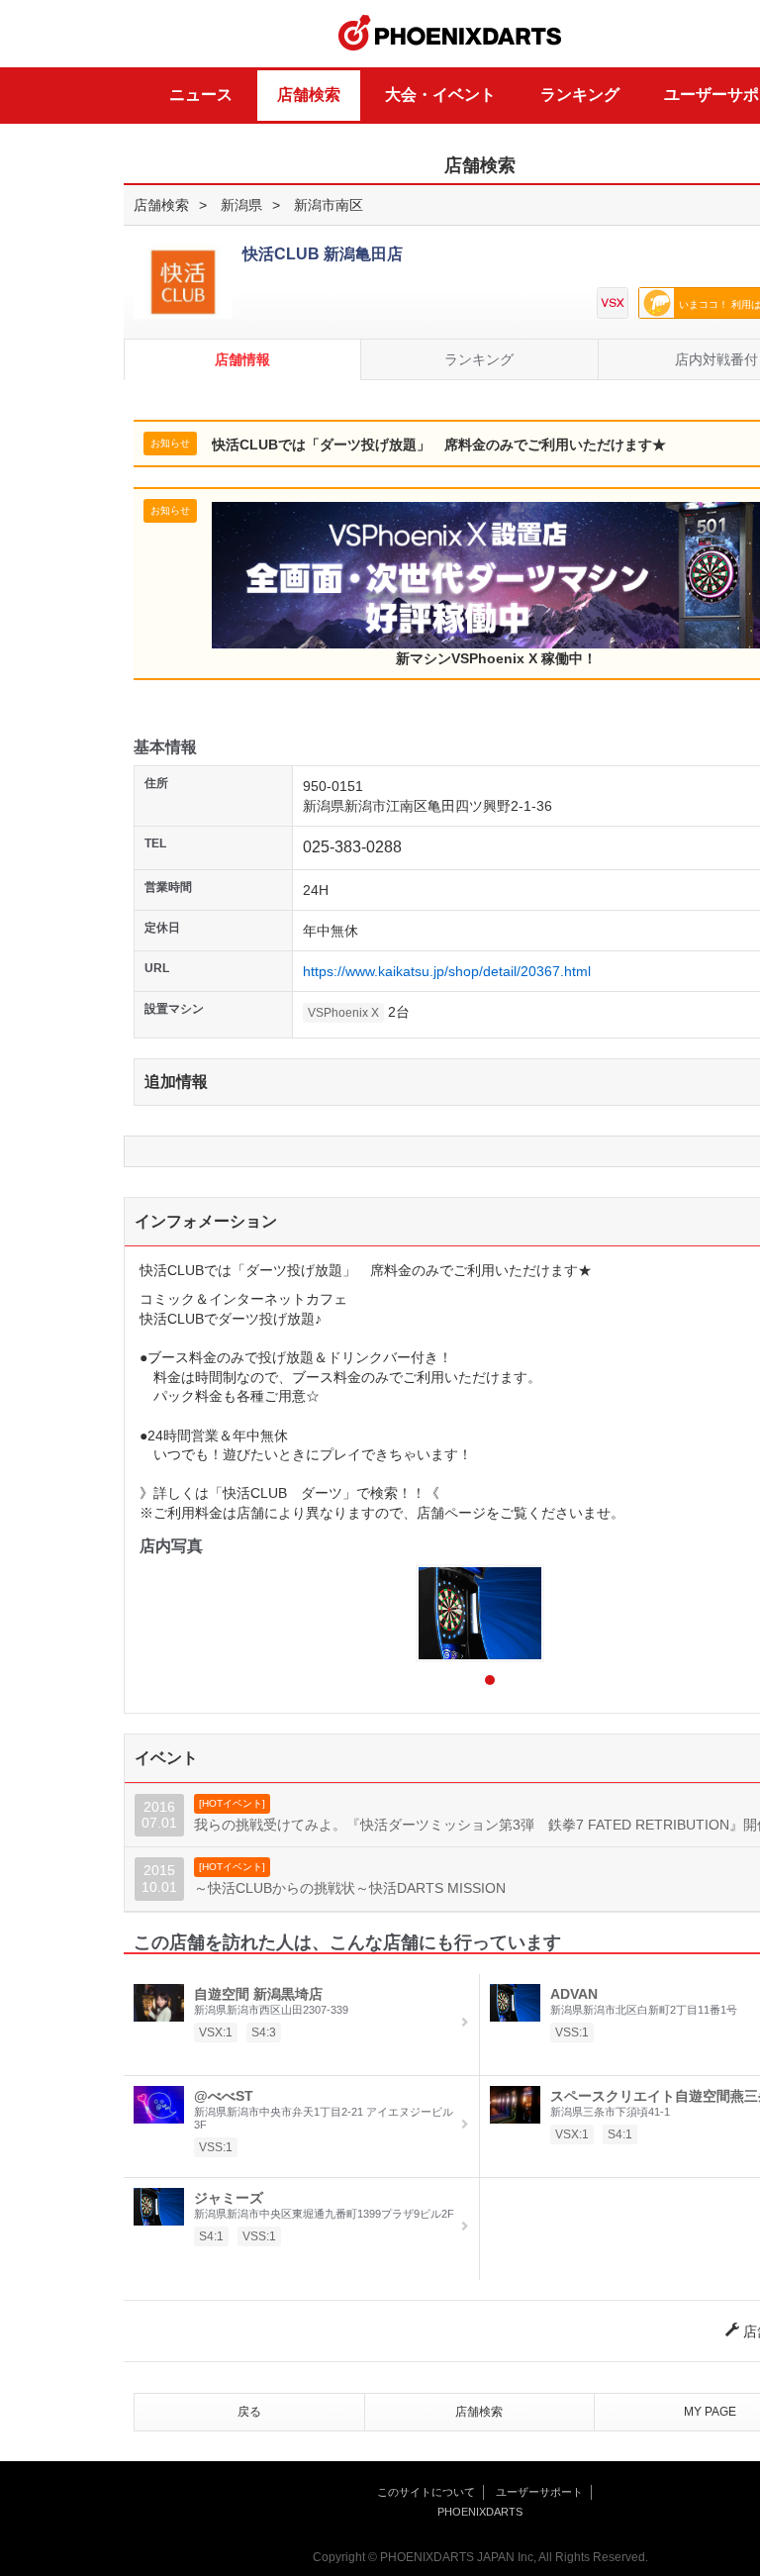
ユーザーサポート (539, 2492)
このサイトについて (426, 2492)
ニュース (201, 95)
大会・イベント (440, 95)
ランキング (580, 95)
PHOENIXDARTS (450, 34)
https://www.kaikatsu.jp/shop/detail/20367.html (447, 971)
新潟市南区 (329, 205)
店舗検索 (309, 95)
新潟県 (241, 205)
